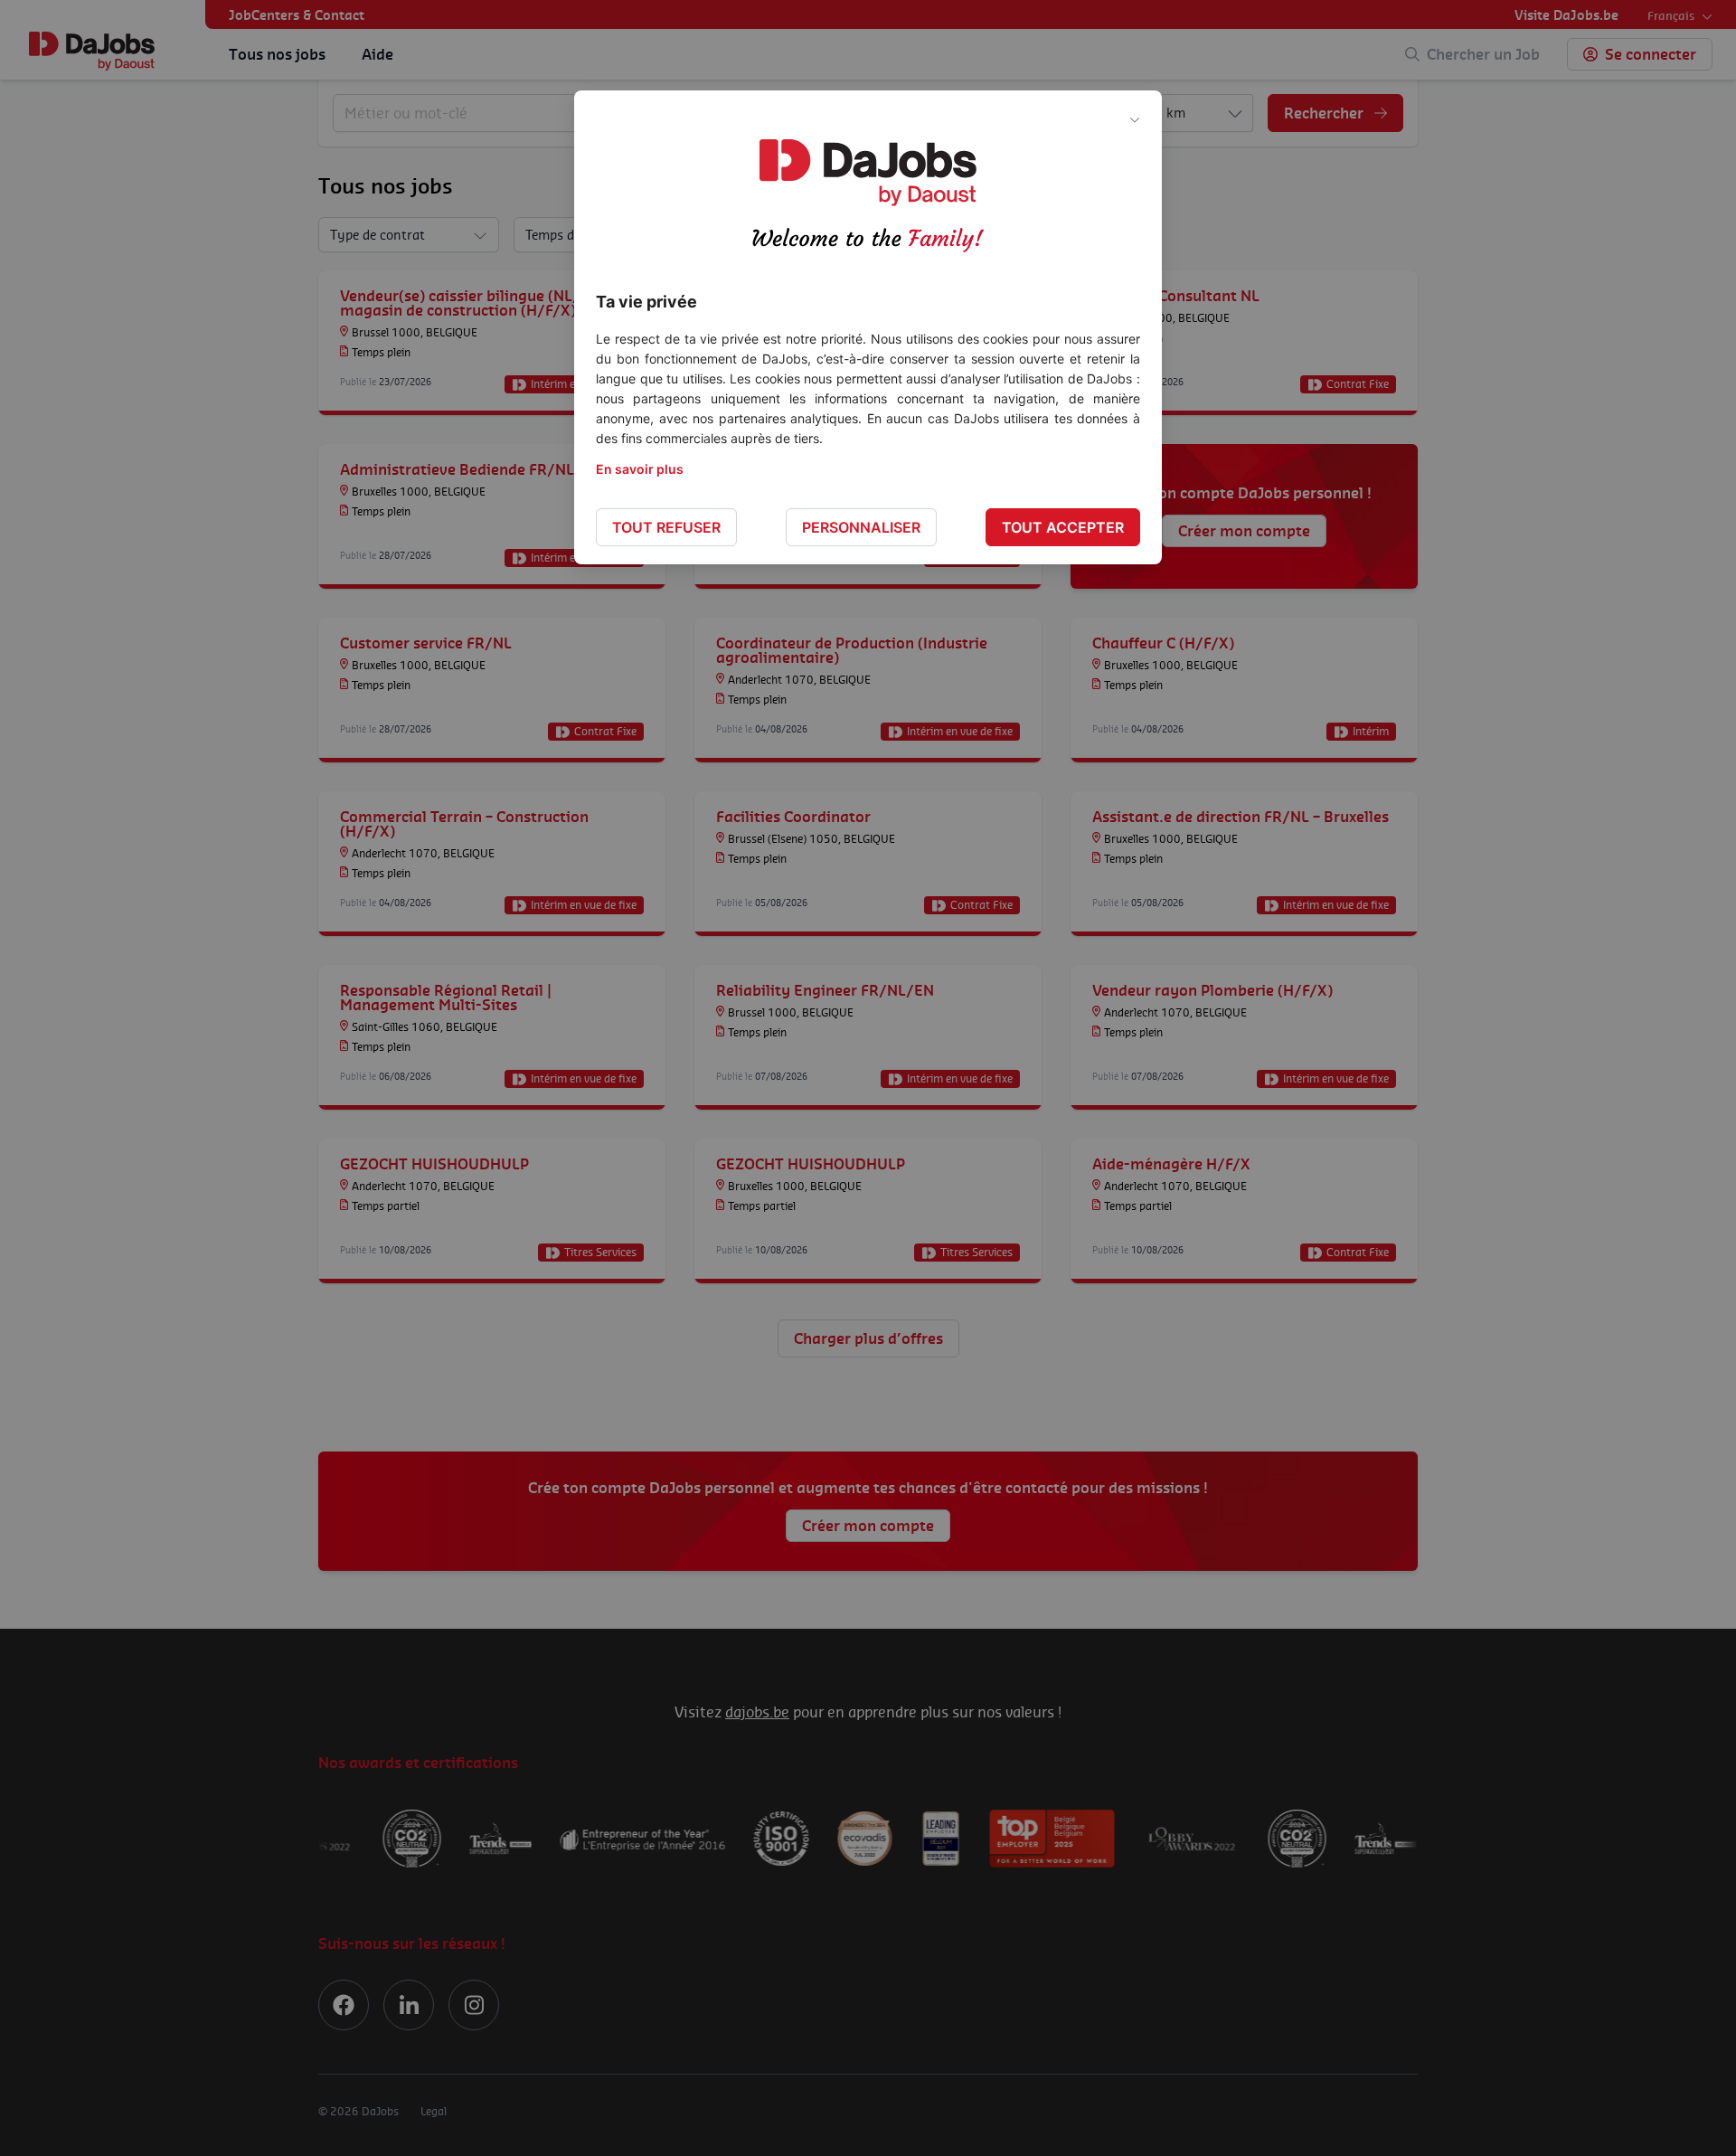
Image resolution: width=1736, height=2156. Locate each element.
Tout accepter (1063, 527)
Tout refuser (666, 527)
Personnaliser (861, 527)
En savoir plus (640, 469)
